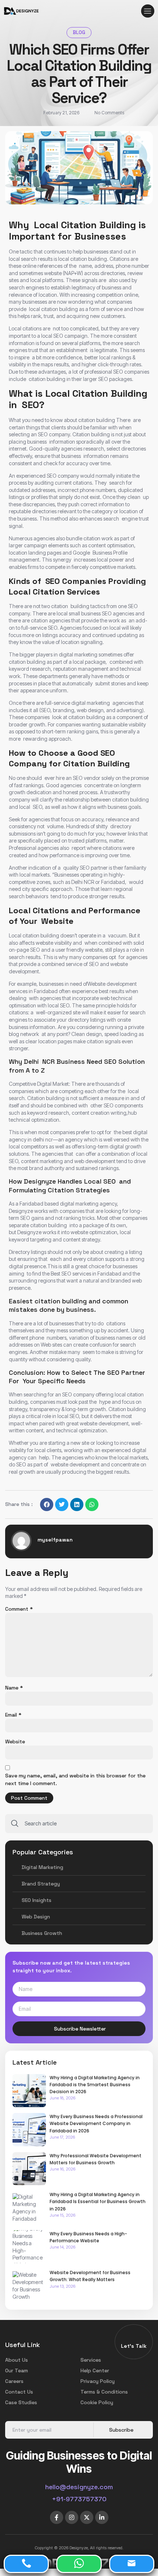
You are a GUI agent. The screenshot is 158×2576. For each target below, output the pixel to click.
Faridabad (46, 991)
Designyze (21, 1211)
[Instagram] (72, 2517)
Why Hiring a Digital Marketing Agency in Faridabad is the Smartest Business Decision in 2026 (95, 2085)
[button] (148, 11)
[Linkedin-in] (102, 2517)
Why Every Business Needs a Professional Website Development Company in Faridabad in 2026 (96, 2123)
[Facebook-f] (57, 2517)
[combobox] (79, 1824)
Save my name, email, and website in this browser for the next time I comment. (75, 1779)
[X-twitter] (87, 2517)
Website (15, 1742)
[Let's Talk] (134, 2338)
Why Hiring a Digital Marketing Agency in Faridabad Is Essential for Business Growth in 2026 (98, 2201)
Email (13, 1715)
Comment (19, 1609)
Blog (79, 32)
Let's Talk (134, 2346)
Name (14, 1688)
